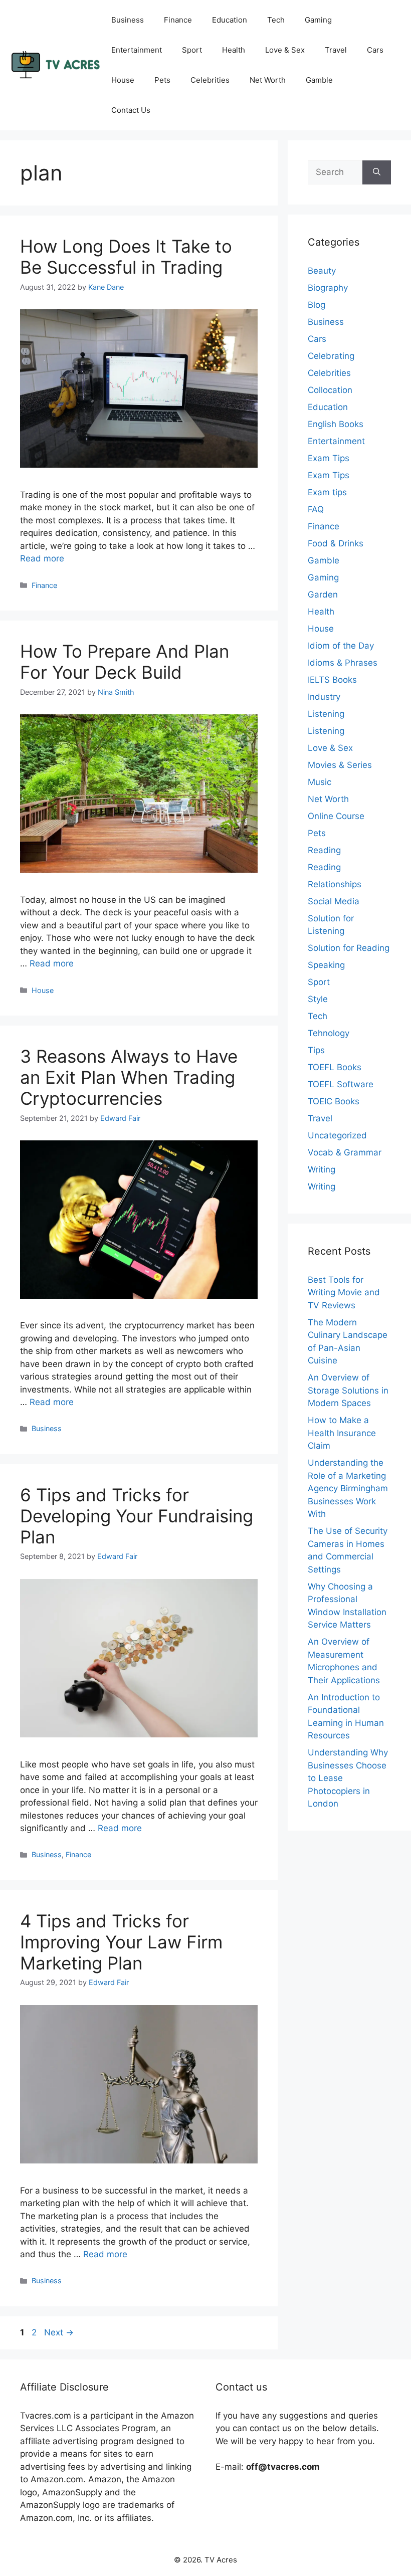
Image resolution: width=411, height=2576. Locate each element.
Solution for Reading (349, 948)
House (123, 80)
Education (230, 20)
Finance (178, 20)
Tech (276, 20)
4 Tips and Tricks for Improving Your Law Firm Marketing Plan (121, 1942)
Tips (316, 1050)
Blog (317, 305)
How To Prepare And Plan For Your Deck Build (125, 662)
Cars (375, 50)
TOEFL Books (335, 1067)
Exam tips (327, 492)
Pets (162, 80)
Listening (326, 714)
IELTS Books (332, 680)
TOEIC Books (334, 1101)
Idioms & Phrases (343, 663)
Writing (322, 1169)
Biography (328, 288)
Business (128, 20)
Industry (324, 697)
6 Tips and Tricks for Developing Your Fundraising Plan (137, 1516)
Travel (336, 50)
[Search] (377, 172)
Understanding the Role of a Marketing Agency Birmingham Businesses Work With (348, 1488)
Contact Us (131, 110)
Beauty (322, 271)
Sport (192, 50)
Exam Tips (329, 458)
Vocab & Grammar (345, 1152)
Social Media (334, 901)
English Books (336, 424)
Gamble (319, 80)
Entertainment (137, 50)
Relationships (335, 884)
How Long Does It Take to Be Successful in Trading (126, 257)
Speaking (326, 965)
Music (320, 782)
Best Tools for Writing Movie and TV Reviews (344, 1293)
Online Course (336, 816)
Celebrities (210, 80)
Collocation (330, 390)
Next (59, 2332)
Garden (323, 595)
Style (318, 999)
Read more (42, 558)
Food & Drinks (336, 543)
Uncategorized (337, 1135)
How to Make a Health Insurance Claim (342, 1433)
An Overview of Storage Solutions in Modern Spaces (348, 1390)
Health (234, 50)
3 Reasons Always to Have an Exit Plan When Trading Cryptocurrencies (129, 1077)
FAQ (316, 509)
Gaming (318, 20)
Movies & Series (340, 765)
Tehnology (329, 1033)
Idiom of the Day (341, 646)
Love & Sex (285, 50)
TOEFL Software (341, 1084)
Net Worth (268, 80)
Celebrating (331, 356)
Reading (324, 850)
